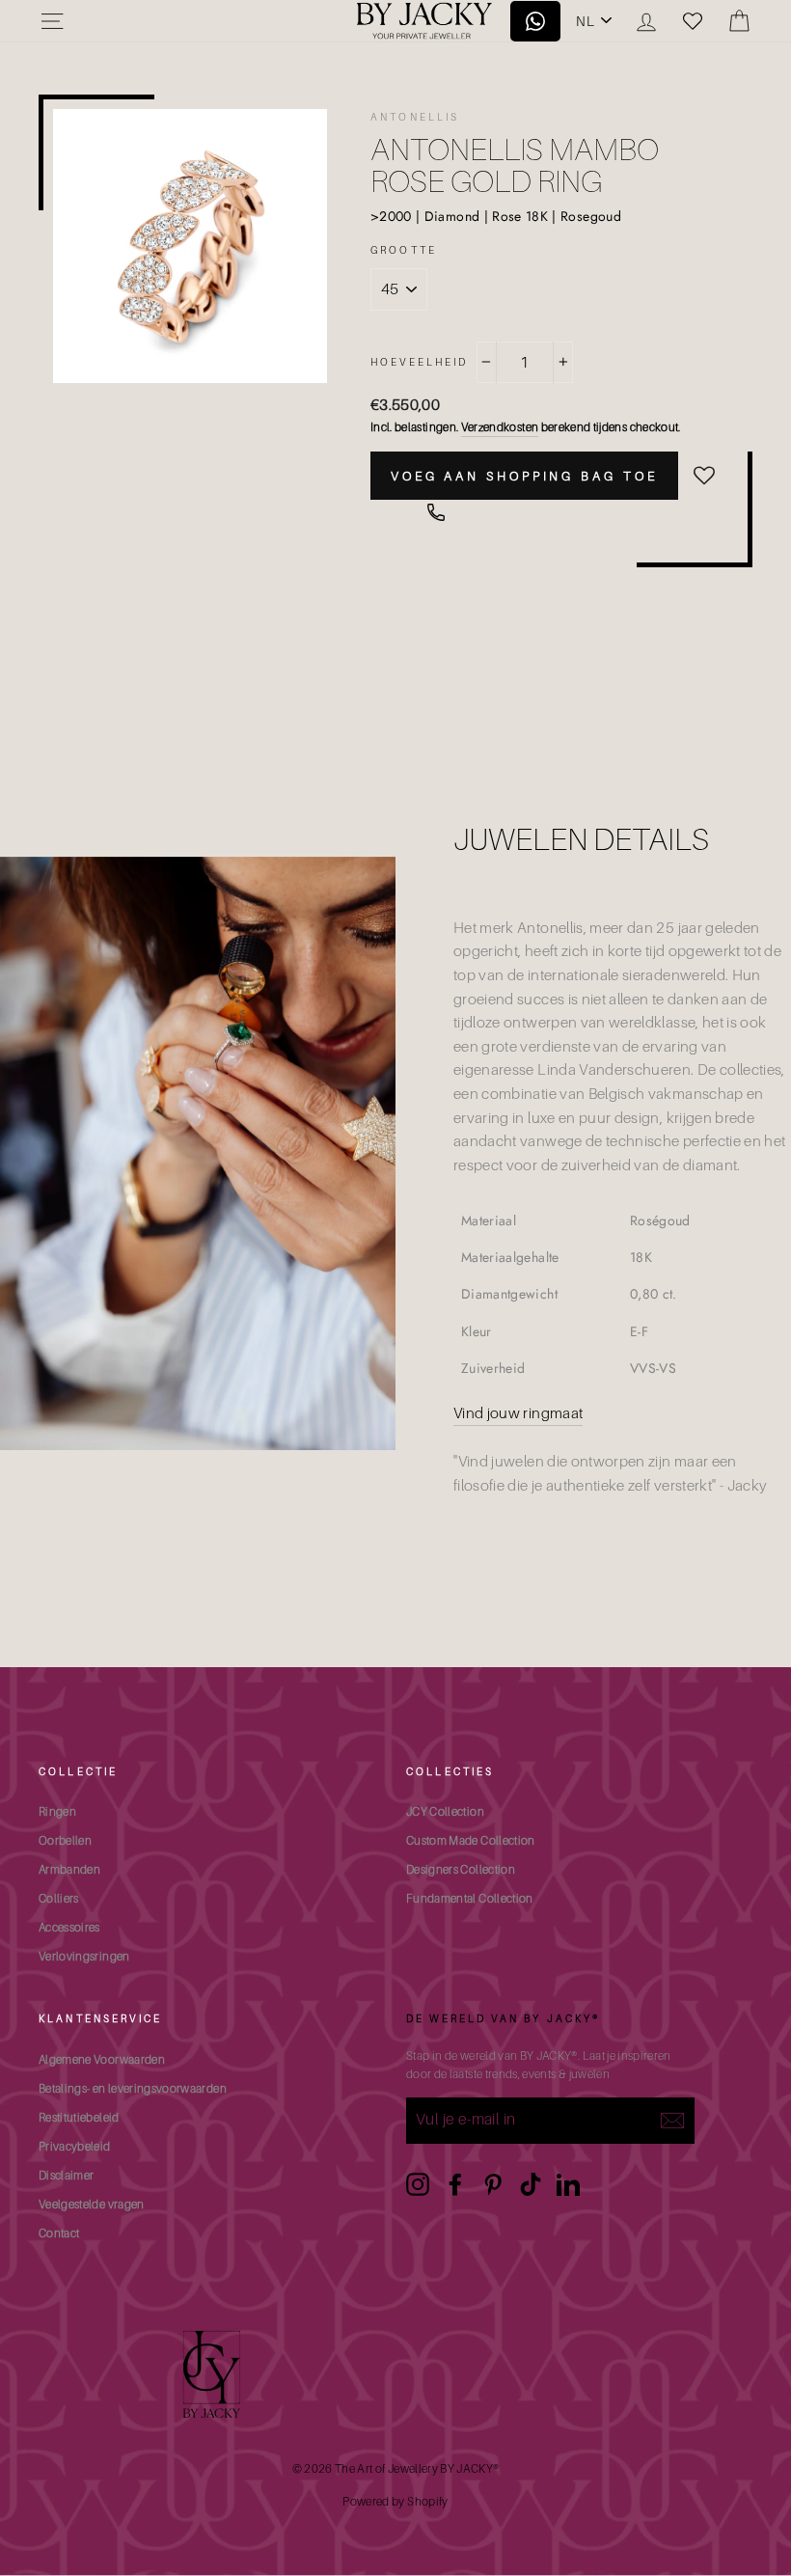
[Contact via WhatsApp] (436, 512)
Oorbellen (65, 1840)
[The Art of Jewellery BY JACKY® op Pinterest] (493, 2184)
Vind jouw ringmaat (518, 1413)
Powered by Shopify (395, 2501)
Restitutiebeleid (79, 2117)
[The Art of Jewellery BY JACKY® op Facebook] (455, 2184)
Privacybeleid (75, 2146)
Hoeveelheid (420, 362)
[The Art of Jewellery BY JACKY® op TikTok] (531, 2184)
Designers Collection (461, 1869)
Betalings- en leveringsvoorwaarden (133, 2088)
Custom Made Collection (471, 1840)
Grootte (404, 250)
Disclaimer (67, 2175)
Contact (59, 2233)
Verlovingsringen (84, 1956)
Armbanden (69, 1869)
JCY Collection (445, 1811)
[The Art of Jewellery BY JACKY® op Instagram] (418, 2184)
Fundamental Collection (470, 1898)
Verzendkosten (500, 427)
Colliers (59, 1898)
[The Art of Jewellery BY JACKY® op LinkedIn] (568, 2184)
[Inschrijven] (672, 2121)
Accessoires (69, 1927)
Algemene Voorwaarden (102, 2059)
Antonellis (415, 117)
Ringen (57, 1811)
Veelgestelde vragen (92, 2204)
